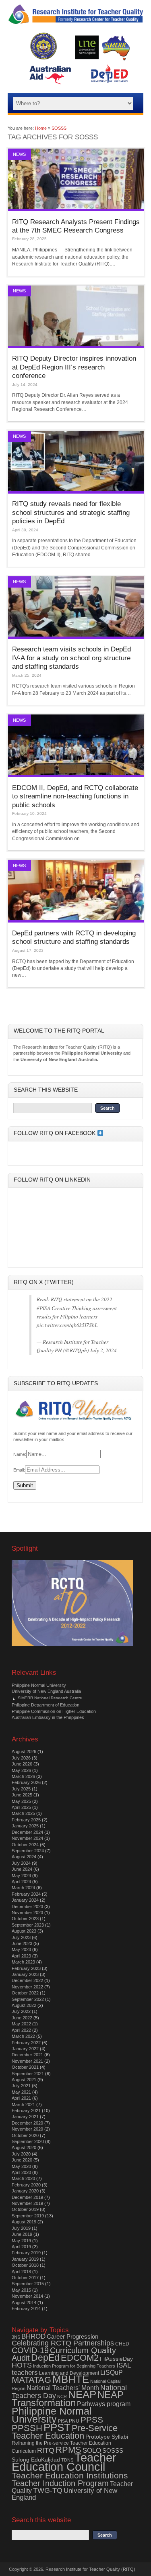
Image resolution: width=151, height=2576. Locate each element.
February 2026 (26, 1782)
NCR (62, 2396)
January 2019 (25, 2259)
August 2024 (24, 1857)
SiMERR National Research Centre (50, 1698)
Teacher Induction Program (60, 2483)
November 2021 (27, 2061)
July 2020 (21, 2154)
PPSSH (27, 2428)
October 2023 (25, 1919)
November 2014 (27, 2296)
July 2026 (21, 1758)
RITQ (46, 2450)
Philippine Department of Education (46, 1705)
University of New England (64, 2494)
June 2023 (22, 1943)
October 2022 (25, 1993)
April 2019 (21, 2247)
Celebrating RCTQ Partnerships (63, 2343)
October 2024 (25, 1845)
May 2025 (21, 1801)
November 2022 (27, 1987)
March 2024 (23, 1888)
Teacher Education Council (64, 2462)
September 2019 (28, 2216)
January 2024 (25, 1900)
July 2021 (21, 2086)
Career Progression (72, 2336)
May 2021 (21, 2092)
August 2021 (24, 2080)
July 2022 (21, 2011)
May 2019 (21, 2241)
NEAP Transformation (68, 2399)
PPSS (92, 2420)
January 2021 (25, 2117)
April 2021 (21, 2098)
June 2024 (22, 1869)
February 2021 (26, 2111)
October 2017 (25, 2278)
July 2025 (21, 1789)
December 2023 (27, 1906)
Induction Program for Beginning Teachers (74, 2366)
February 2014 (26, 2309)
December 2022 (27, 1980)
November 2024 (27, 1838)
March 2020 (23, 2178)
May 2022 (21, 2024)
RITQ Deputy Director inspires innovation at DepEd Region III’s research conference (74, 367)
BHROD (33, 2336)
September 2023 (28, 1925)
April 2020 (21, 2172)
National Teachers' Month (63, 2388)
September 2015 (28, 2284)
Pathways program (104, 2404)
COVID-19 (30, 2350)
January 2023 (25, 1974)
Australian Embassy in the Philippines (48, 1717)
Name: (20, 1454)
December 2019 (27, 2197)
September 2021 (28, 2074)
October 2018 (25, 2265)
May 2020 (21, 2166)
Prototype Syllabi (107, 2437)
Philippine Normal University (39, 1685)
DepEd (45, 2358)
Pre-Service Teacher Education (65, 2432)
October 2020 (25, 2135)
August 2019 (24, 2222)
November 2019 (27, 2203)
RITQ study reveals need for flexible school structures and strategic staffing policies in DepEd (71, 512)
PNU (74, 2421)
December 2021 (27, 2055)
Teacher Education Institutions (70, 2475)
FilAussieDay (116, 2359)
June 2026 (22, 1764)
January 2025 (25, 1826)
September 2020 (28, 2141)
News (19, 154)
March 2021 (23, 2104)
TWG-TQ (48, 2490)
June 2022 (22, 2018)
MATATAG (31, 2380)
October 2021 (25, 2067)
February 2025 (26, 1820)
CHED (122, 2344)
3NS (16, 2337)
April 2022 (21, 2030)
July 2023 (21, 1937)
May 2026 (21, 1770)
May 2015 (21, 2290)
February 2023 (26, 1968)
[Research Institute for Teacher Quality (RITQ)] (75, 23)
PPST (57, 2427)
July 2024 (21, 1863)
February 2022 (26, 2043)
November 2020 (27, 2129)
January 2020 (25, 2191)
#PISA (43, 1308)
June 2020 (22, 2160)
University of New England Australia (46, 1691)
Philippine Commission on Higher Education (54, 1711)
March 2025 (23, 1813)
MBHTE (71, 2379)
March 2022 (23, 2036)
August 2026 (24, 1751)
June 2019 (22, 2234)
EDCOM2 (80, 2358)
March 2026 (23, 1776)
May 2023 (21, 1949)
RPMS (68, 2450)
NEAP (82, 2394)
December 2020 (27, 2123)
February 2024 (26, 1894)
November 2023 (27, 1913)
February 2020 (26, 2185)
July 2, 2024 (103, 1350)
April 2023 (21, 1956)
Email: (19, 1470)
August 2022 (24, 2005)
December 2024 (27, 1832)
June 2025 (22, 1795)
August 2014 (24, 2302)
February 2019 (26, 2253)
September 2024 (28, 1851)
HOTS (22, 2365)
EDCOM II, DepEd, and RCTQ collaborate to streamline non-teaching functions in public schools (75, 796)
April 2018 (21, 2272)
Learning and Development (69, 2373)
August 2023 (24, 1931)
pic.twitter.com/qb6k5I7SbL (67, 1325)
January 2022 (25, 2049)
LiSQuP (112, 2373)
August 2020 (24, 2147)
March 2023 (23, 1962)
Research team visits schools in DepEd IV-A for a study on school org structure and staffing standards (71, 658)
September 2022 (28, 1999)
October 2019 (25, 2209)
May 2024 (21, 1876)
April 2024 (21, 1882)
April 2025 (21, 1807)
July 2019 (21, 2228)
